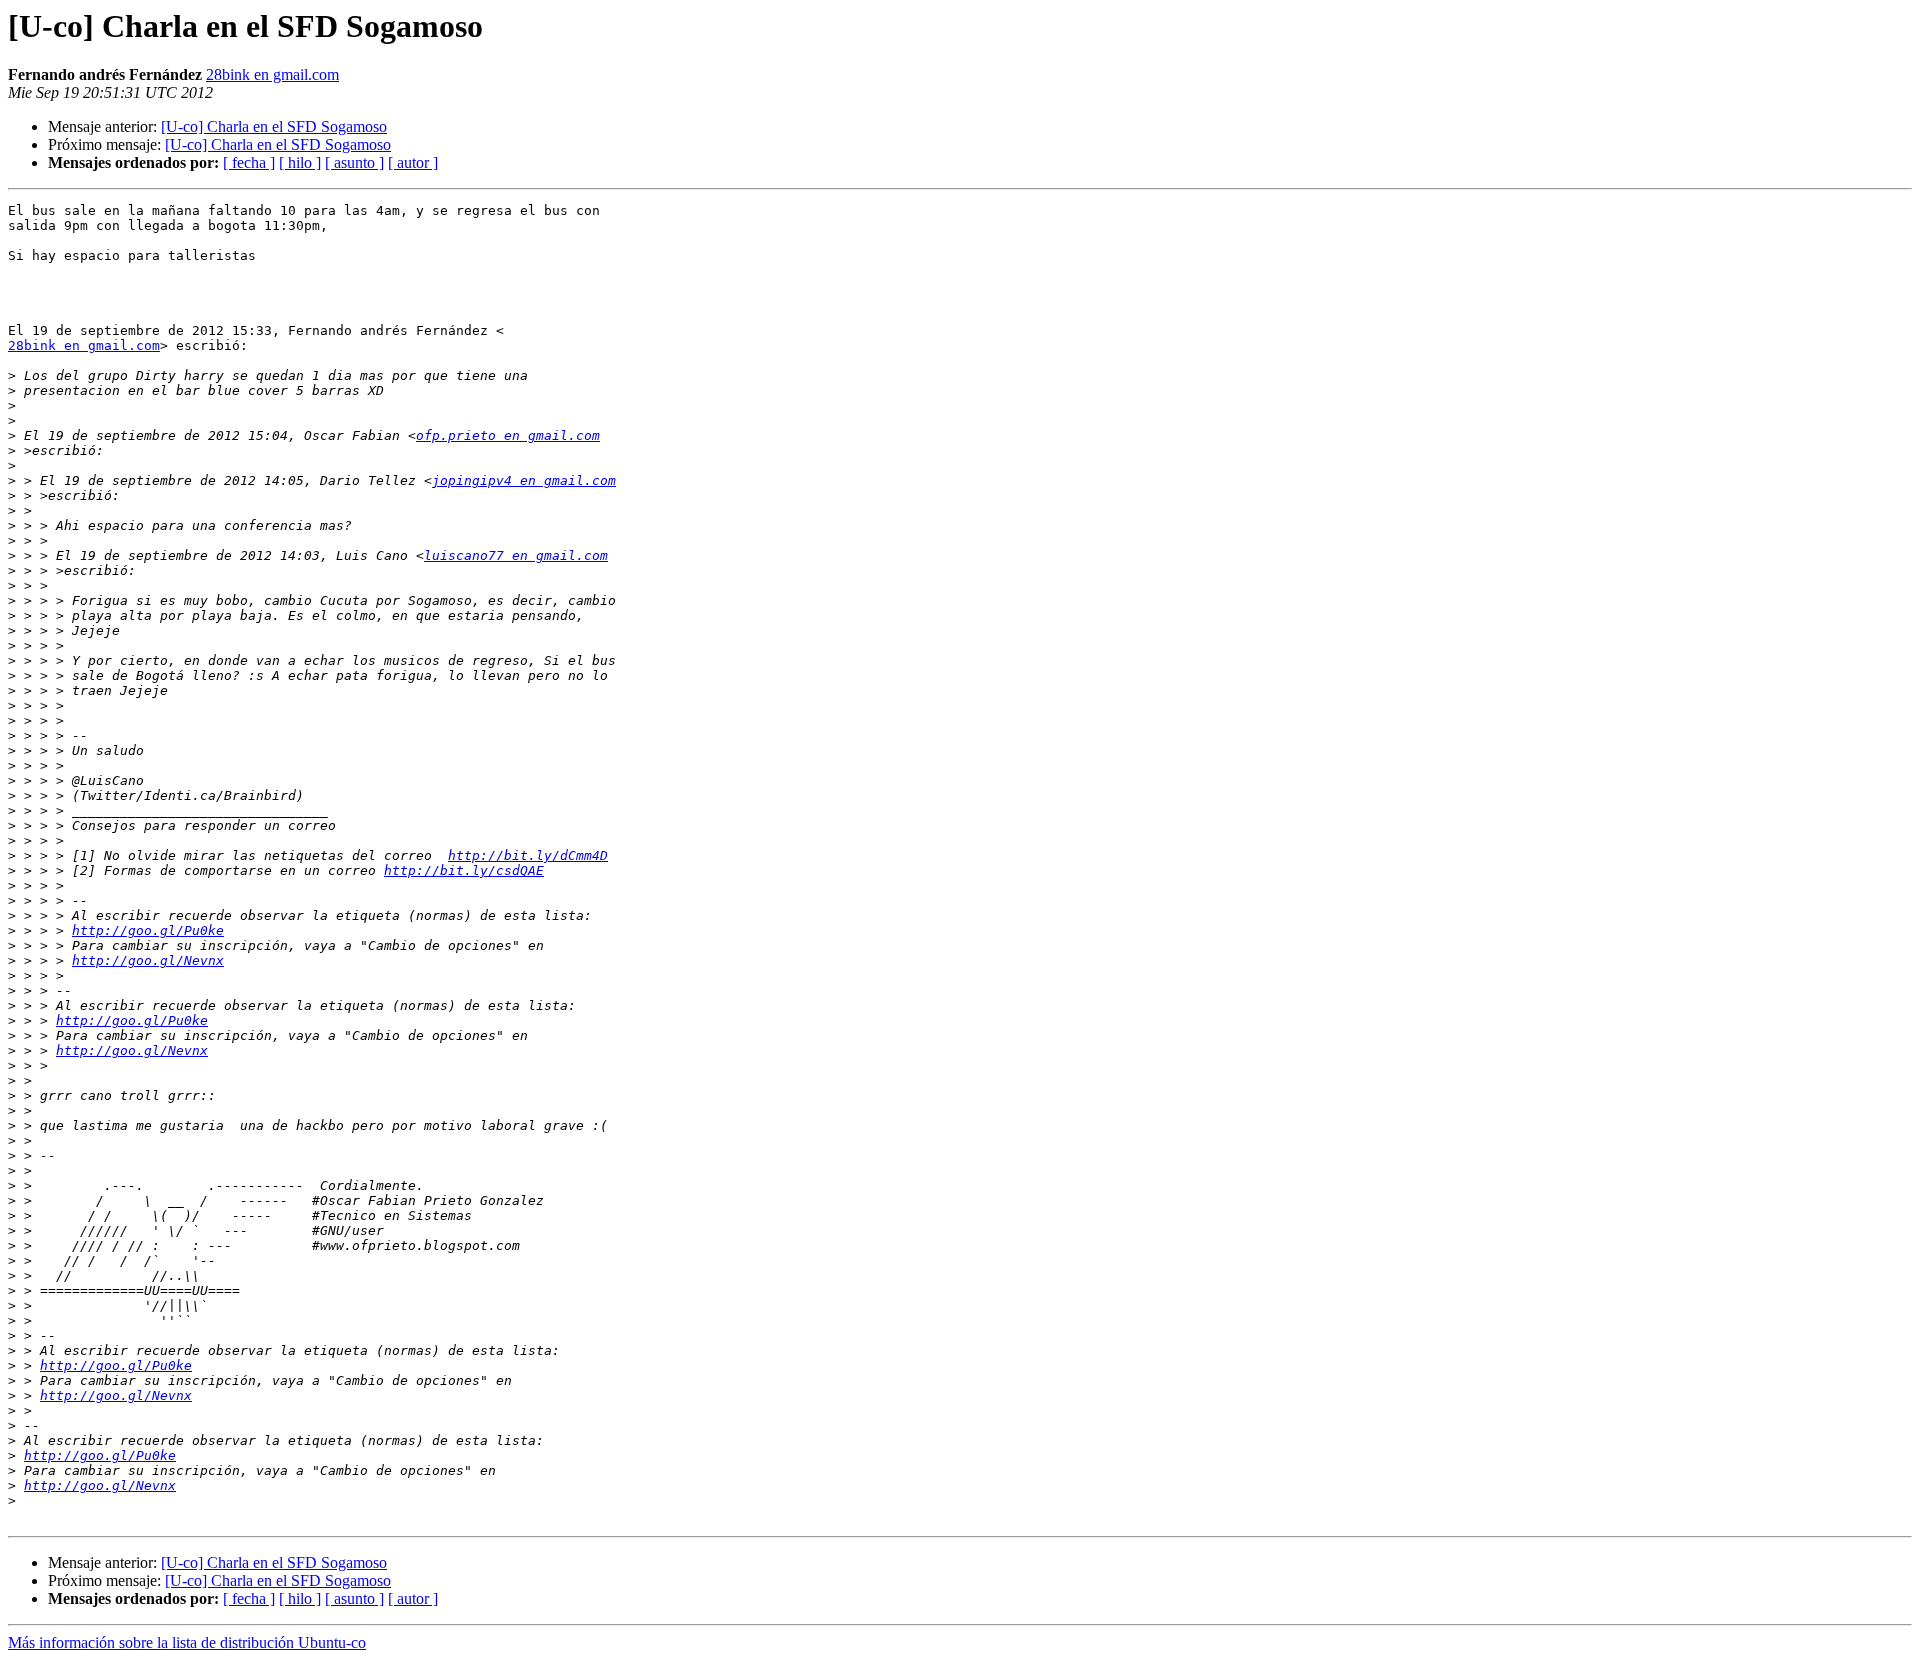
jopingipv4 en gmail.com (524, 480)
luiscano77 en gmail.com (516, 555)
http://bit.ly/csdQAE (464, 870)
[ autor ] (413, 162)
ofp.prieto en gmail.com (508, 435)
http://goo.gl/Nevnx (148, 960)
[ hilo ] (300, 162)
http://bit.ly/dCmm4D (528, 855)
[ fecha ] (249, 162)
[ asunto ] (354, 162)
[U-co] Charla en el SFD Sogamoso (274, 126)
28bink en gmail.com (272, 74)
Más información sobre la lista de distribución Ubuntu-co (187, 1642)
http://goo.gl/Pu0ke (148, 930)
